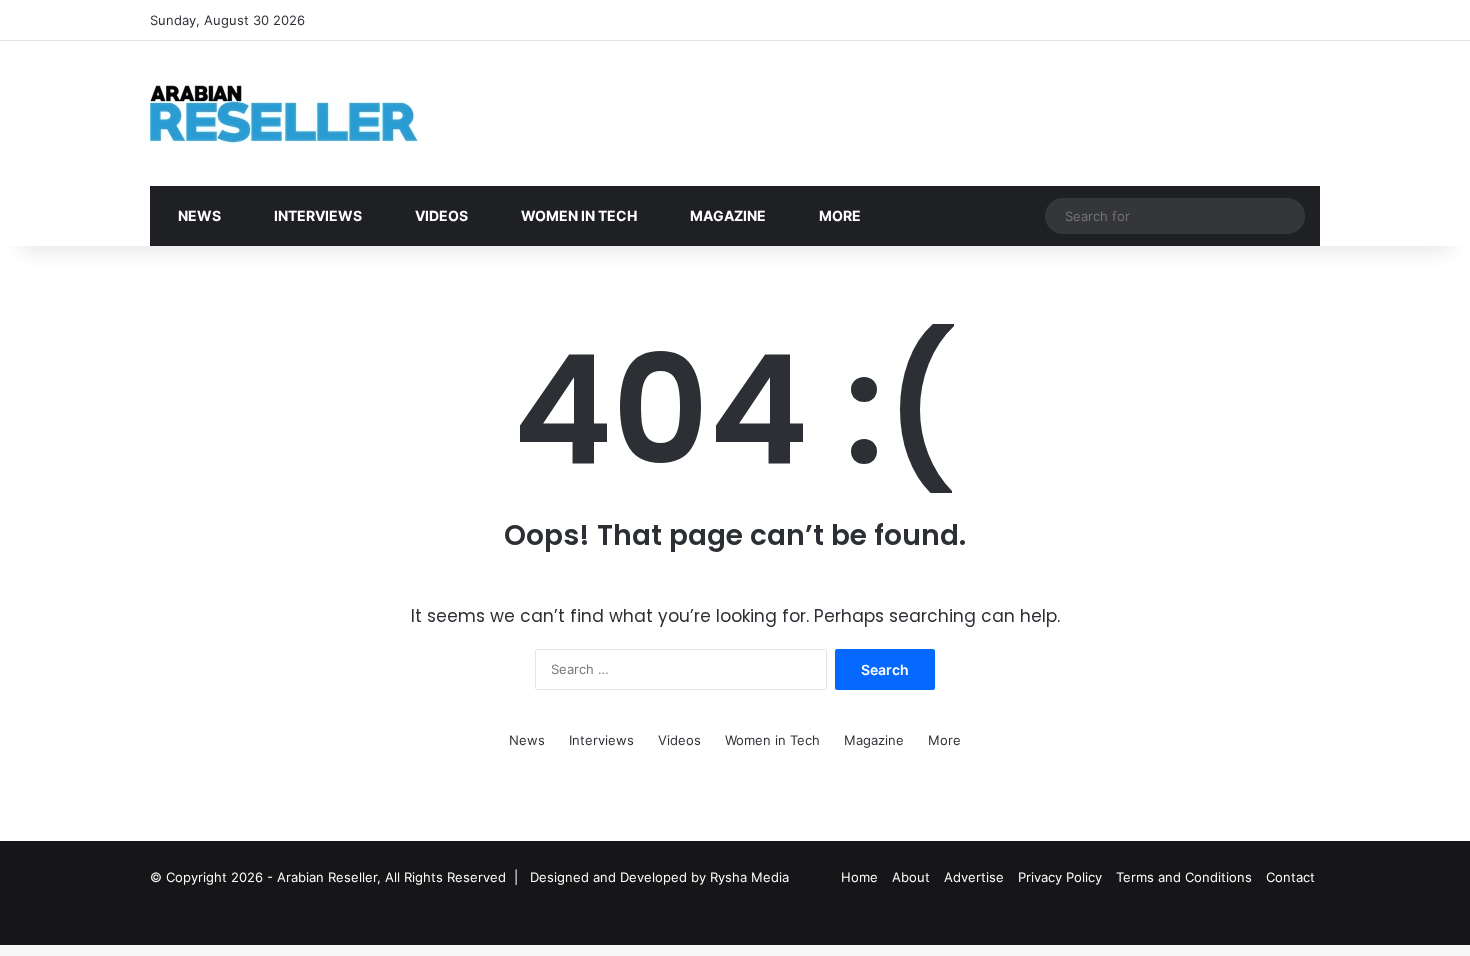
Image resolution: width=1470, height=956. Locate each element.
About (911, 877)
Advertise (974, 877)
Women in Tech (577, 215)
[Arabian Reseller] (300, 113)
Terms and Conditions (1184, 877)
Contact (1290, 877)
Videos (440, 215)
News (198, 215)
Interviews (316, 215)
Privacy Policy (1060, 877)
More (838, 215)
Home (859, 877)
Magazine (726, 215)
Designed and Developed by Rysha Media (659, 877)
